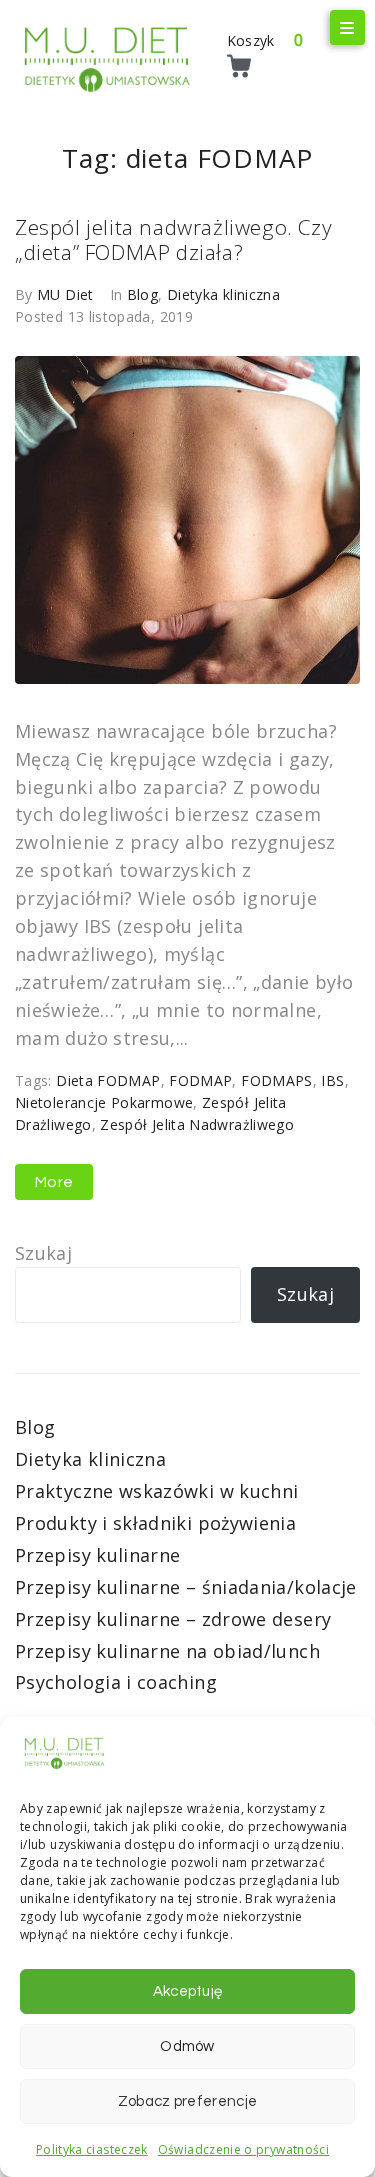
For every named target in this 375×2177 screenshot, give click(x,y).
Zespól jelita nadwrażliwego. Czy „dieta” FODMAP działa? (173, 240)
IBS (332, 1080)
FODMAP (200, 1080)
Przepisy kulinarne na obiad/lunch (167, 1651)
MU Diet (65, 294)
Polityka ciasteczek (92, 2149)
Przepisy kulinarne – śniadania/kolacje (186, 1587)
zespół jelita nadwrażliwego (197, 1124)
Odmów (187, 2046)
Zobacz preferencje (188, 2101)
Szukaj (43, 1253)
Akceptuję (188, 1991)
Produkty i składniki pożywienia (155, 1523)
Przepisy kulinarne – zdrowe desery (173, 1619)
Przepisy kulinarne (97, 1555)
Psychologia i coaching (116, 1682)
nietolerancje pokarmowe (104, 1102)
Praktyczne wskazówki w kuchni (156, 1491)
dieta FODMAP (108, 1080)
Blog (142, 294)
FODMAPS (277, 1080)
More (54, 1182)
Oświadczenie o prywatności (243, 2149)
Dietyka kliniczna (223, 294)
